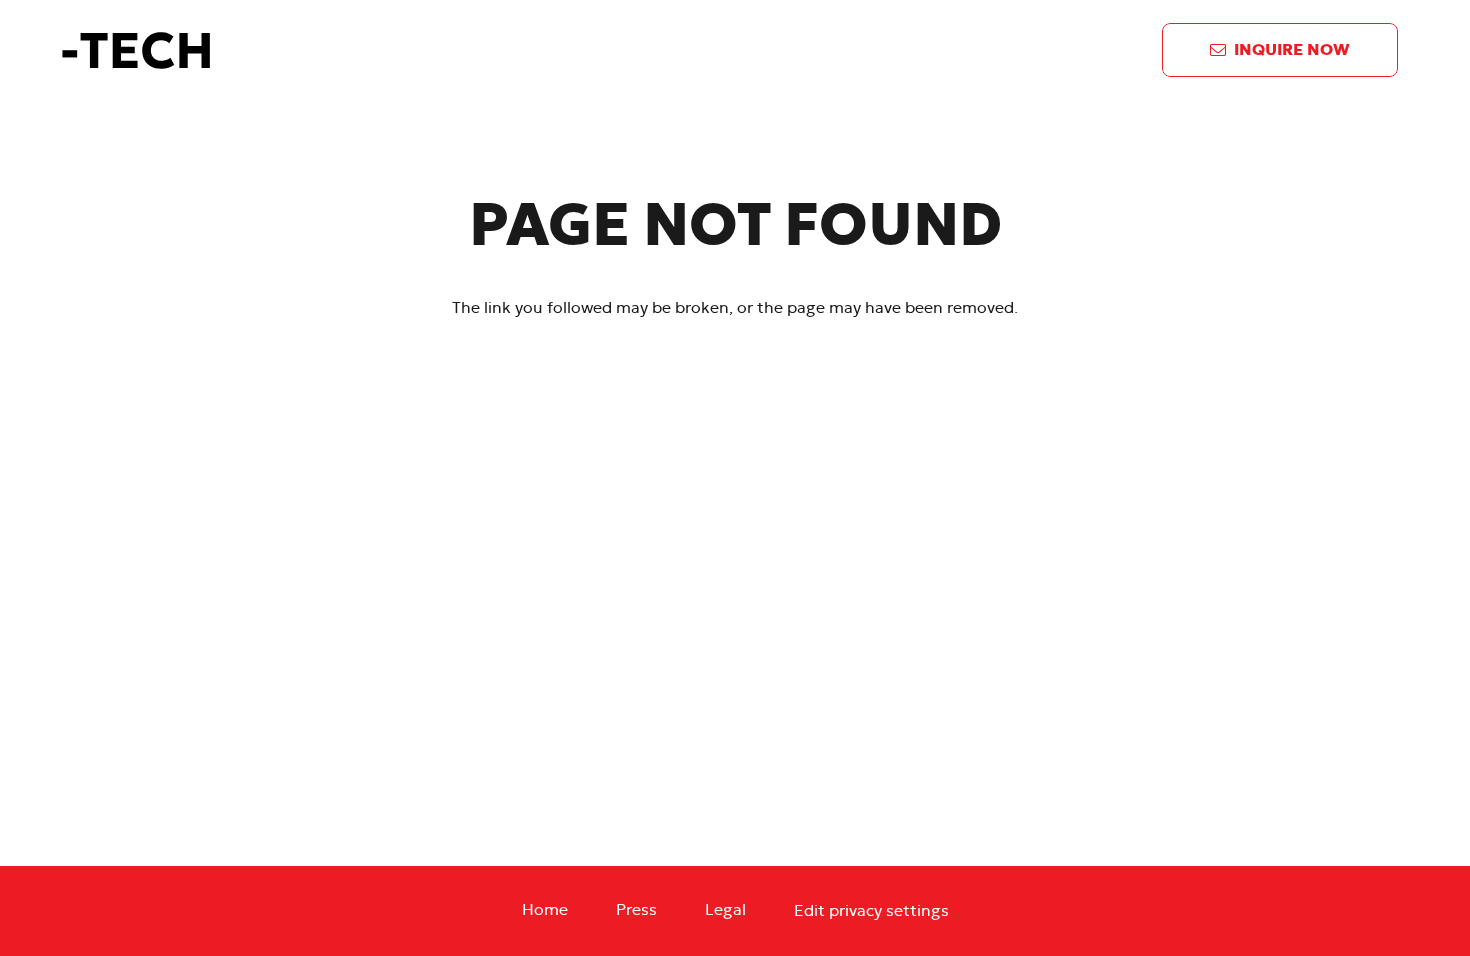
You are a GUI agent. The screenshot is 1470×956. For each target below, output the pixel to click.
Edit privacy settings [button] (871, 911)
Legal (725, 910)
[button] (910, 50)
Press (636, 910)
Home (545, 910)
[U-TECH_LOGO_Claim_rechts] (255, 50)
